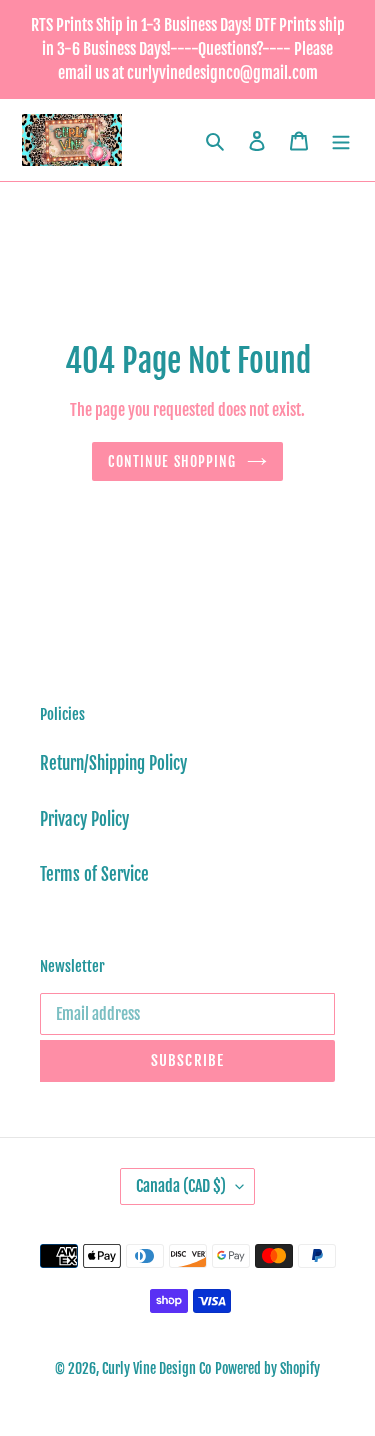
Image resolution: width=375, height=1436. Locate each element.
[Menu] (341, 140)
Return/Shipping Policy (113, 763)
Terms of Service (94, 874)
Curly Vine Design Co (156, 1368)
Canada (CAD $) (181, 1186)
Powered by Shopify (267, 1368)
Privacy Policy (84, 819)
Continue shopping (172, 461)
